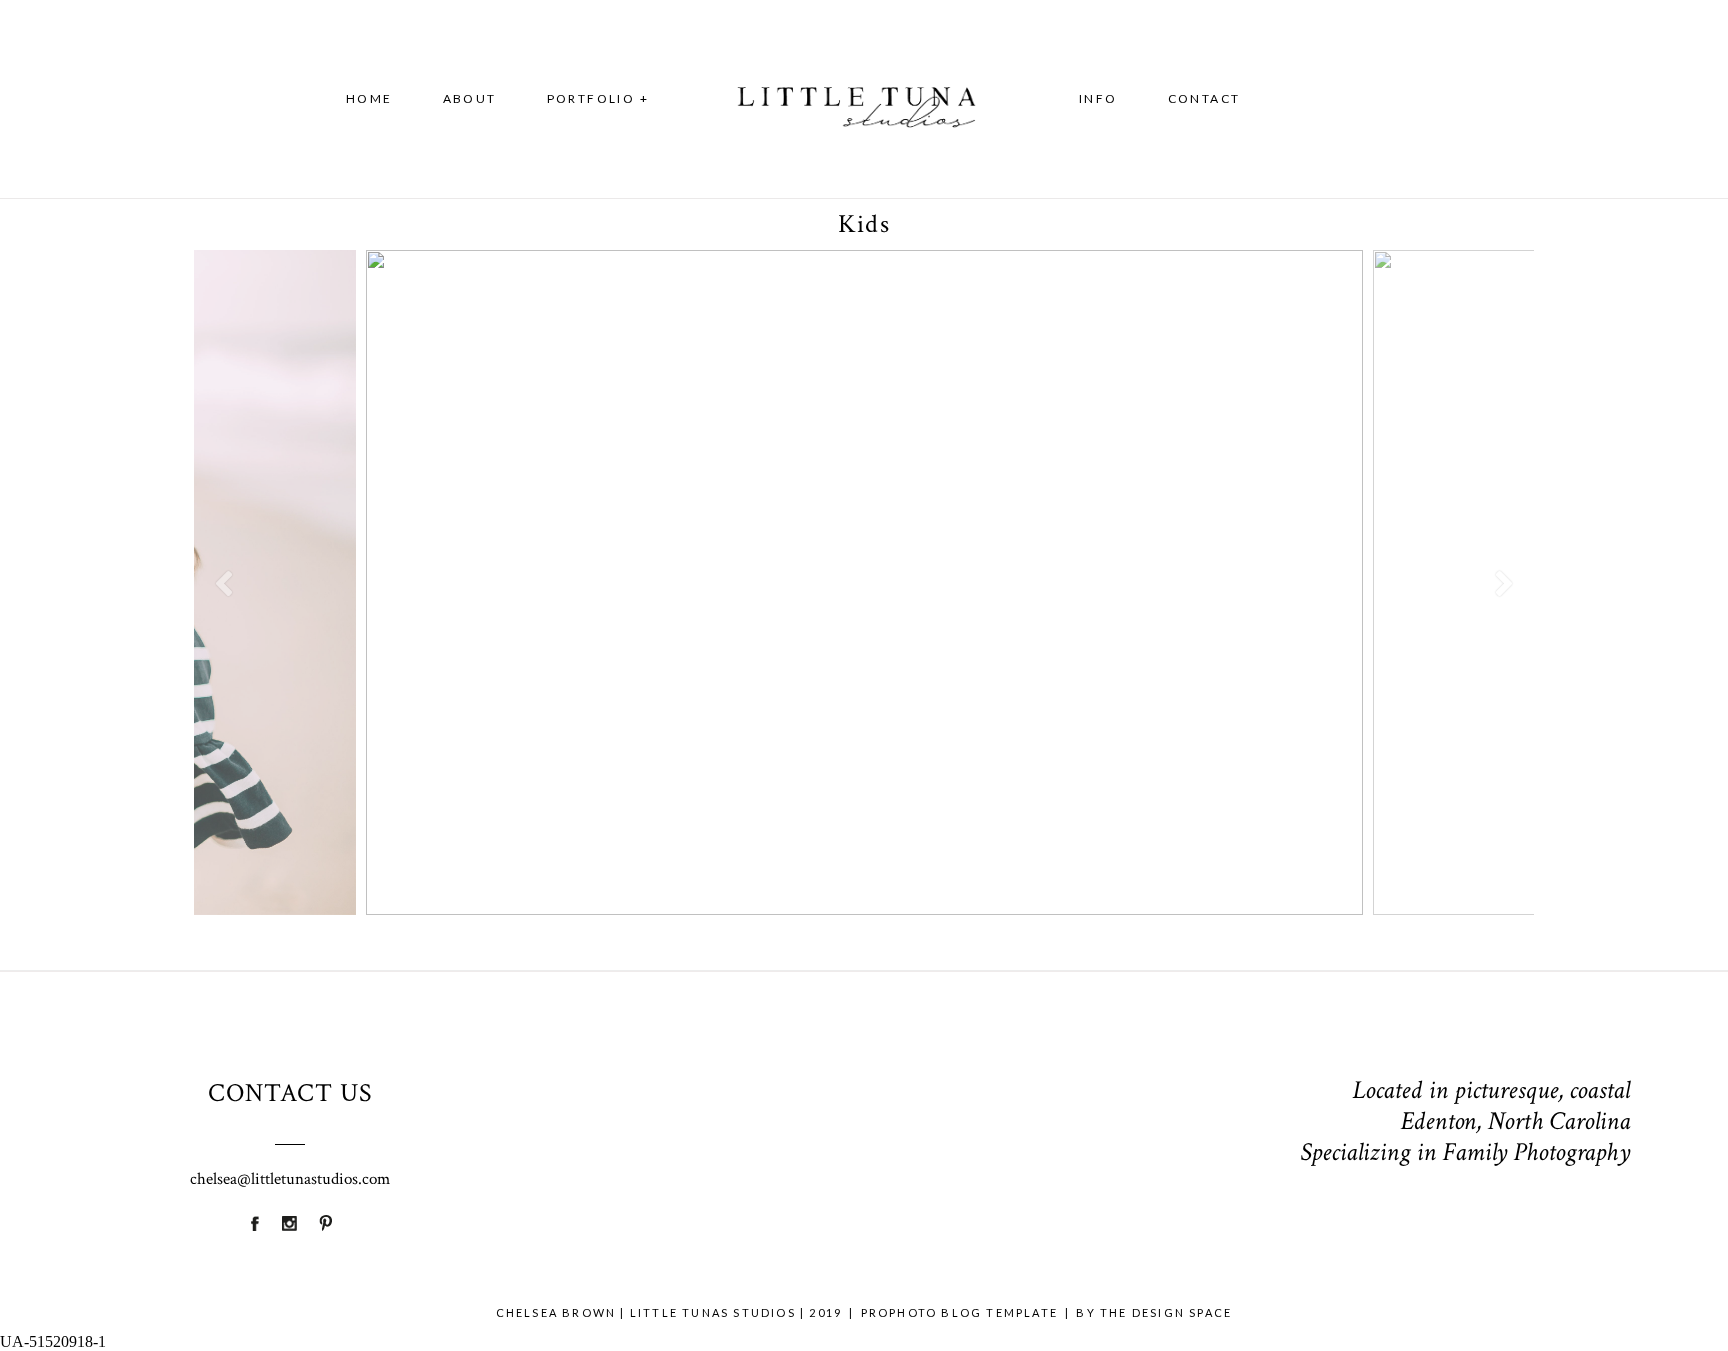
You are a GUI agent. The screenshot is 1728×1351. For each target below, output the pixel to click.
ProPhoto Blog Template (959, 1312)
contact (1204, 98)
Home (369, 98)
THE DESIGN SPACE (1166, 1312)
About (470, 98)
